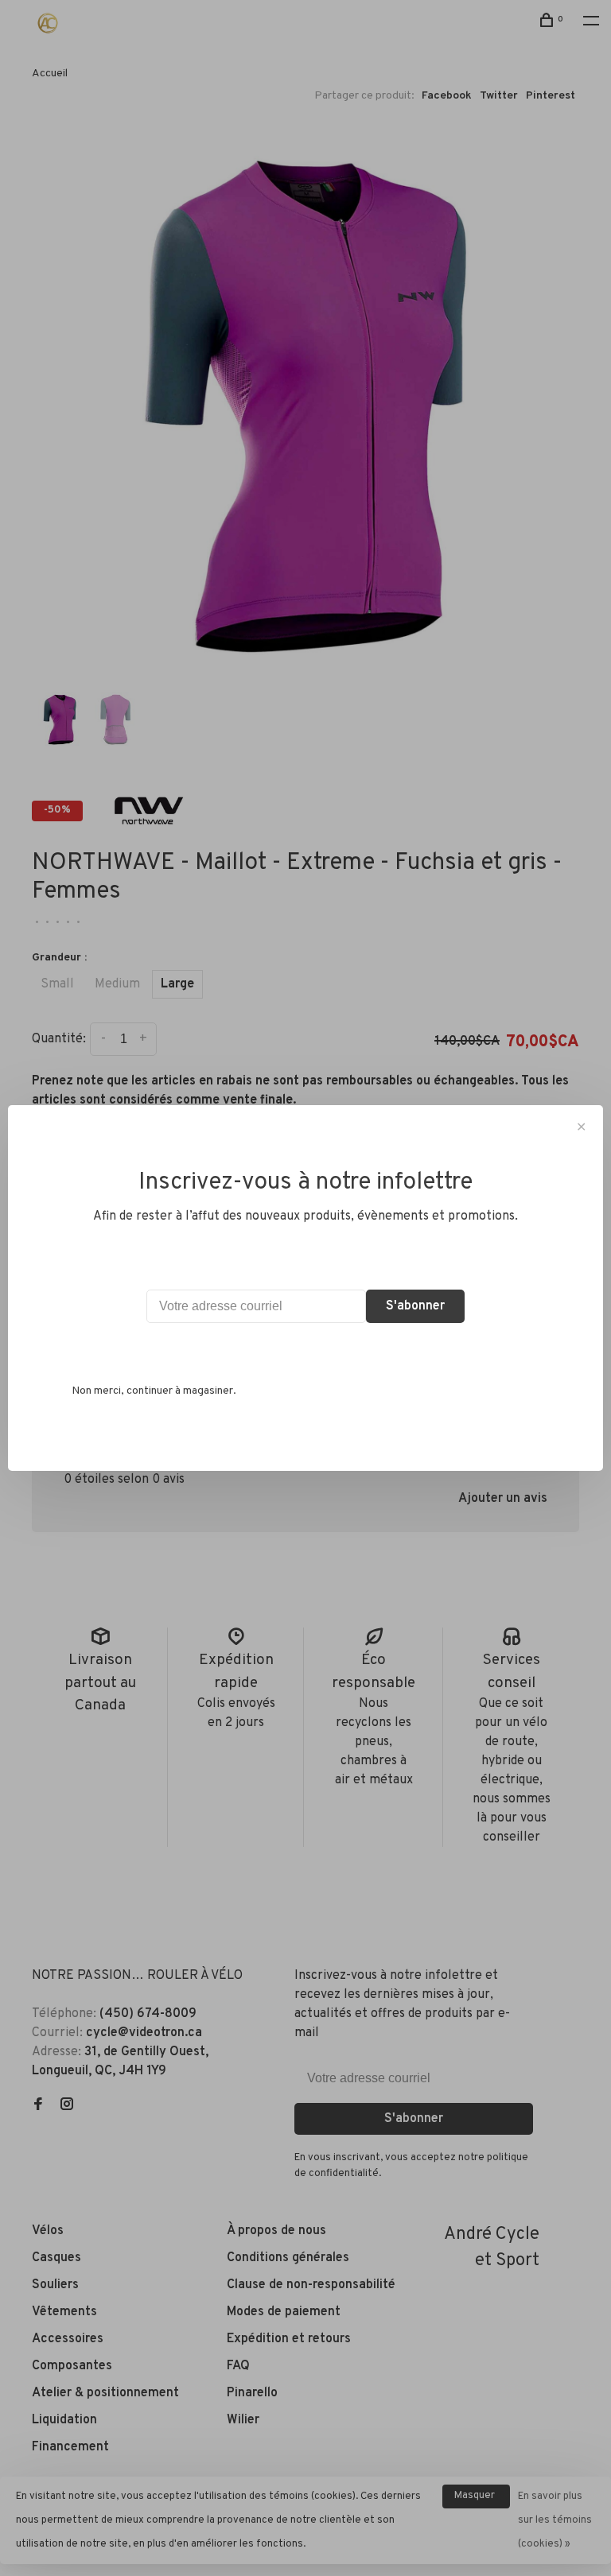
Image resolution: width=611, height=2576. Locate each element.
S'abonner (415, 1306)
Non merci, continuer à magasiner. (154, 1391)
